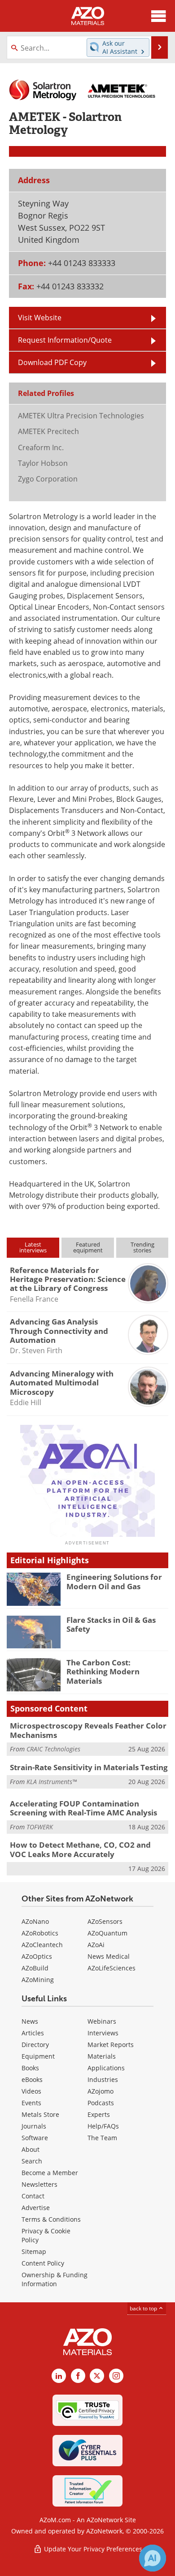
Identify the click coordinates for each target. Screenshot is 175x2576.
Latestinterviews (33, 1247)
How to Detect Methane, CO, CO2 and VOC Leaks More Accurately (80, 1849)
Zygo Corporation (48, 479)
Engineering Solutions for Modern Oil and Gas (114, 1581)
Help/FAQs (103, 2126)
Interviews (103, 2033)
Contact (33, 2196)
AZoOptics (37, 1956)
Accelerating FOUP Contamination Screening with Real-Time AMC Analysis (83, 1808)
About (31, 2149)
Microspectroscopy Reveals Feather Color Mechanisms (88, 1730)
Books (30, 2068)
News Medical (109, 1956)
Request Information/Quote (65, 340)
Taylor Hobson (43, 463)
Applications (106, 2068)
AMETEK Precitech (48, 431)
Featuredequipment (88, 1247)
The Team (102, 2138)
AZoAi (96, 1945)
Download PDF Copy (52, 362)
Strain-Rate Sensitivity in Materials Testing (89, 1767)
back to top (144, 2308)
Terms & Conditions (51, 2219)
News (30, 2021)
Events (31, 2103)
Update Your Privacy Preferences (92, 2549)
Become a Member (50, 2173)
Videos (31, 2091)
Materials (102, 2056)
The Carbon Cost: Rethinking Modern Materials (103, 1672)
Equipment (38, 2056)
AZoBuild (35, 1968)
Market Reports (111, 2045)
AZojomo (101, 2091)
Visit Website (40, 317)
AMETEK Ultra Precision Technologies (81, 415)
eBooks (32, 2079)
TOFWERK (40, 1827)
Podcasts (101, 2103)
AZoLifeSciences (112, 1968)
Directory (35, 2045)
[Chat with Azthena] (153, 2558)
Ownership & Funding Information (55, 2279)
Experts (99, 2114)
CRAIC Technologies (53, 1749)
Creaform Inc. (41, 447)
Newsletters (39, 2184)
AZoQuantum (107, 1933)
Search (32, 2161)
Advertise (36, 2208)
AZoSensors (105, 1921)
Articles (33, 2033)
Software (35, 2138)
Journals (34, 2126)
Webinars (102, 2021)
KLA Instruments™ (52, 1782)
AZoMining (38, 1980)
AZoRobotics (40, 1933)
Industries (103, 2079)
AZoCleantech (42, 1945)
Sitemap (34, 2251)
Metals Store (40, 2114)
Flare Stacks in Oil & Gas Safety (111, 1624)
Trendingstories (142, 1247)
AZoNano (35, 1921)
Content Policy (43, 2263)
